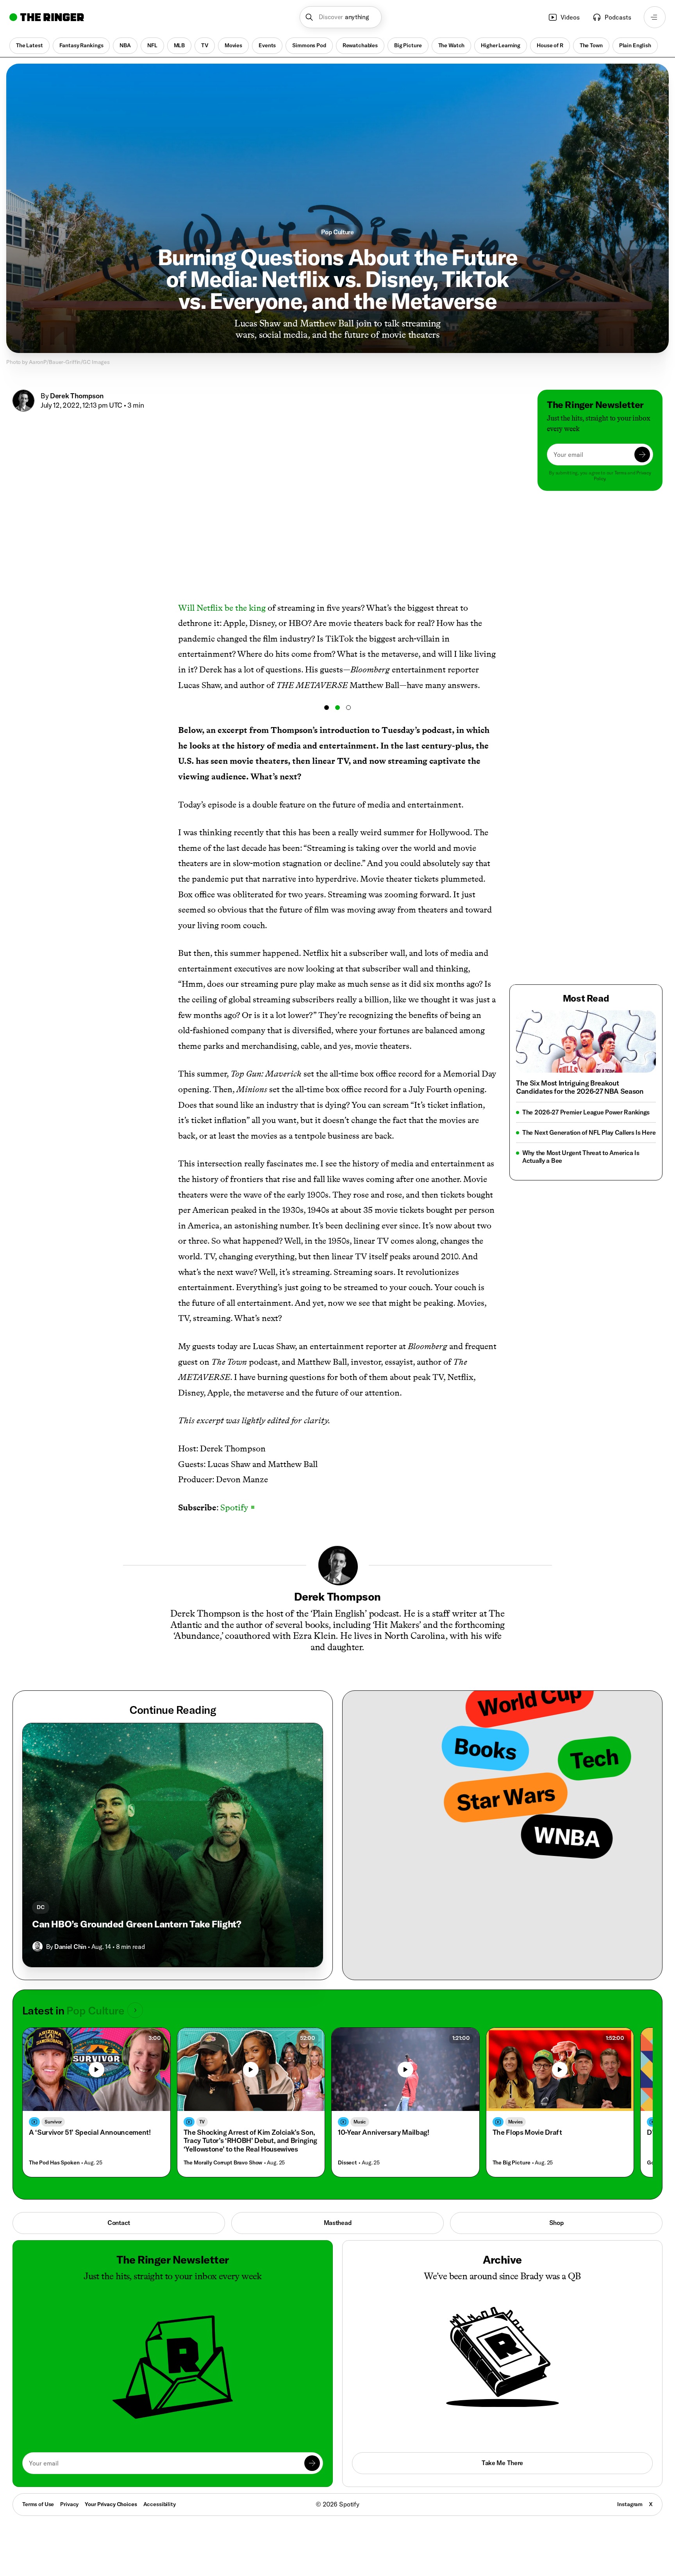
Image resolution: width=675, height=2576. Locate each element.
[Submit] (642, 455)
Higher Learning (501, 45)
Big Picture (408, 45)
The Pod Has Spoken (54, 2163)
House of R (550, 45)
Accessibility (160, 2504)
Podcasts (618, 17)
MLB (179, 45)
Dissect (347, 2163)
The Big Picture (512, 2163)
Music (360, 2122)
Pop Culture (337, 232)
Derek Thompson (77, 396)
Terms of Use (38, 2504)
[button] (341, 17)
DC (41, 1907)
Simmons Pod (309, 45)
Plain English (635, 45)
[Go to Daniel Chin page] (37, 1947)
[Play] (96, 2070)
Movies (233, 45)
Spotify (237, 1507)
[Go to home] (47, 17)
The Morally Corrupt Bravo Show (223, 2163)
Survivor (53, 2122)
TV (205, 45)
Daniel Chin (70, 1947)
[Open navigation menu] (655, 17)
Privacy (69, 2504)
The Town (591, 45)
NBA (125, 45)
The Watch (452, 45)
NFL (152, 45)
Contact (119, 2223)
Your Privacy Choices (111, 2505)
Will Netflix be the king (222, 608)
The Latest (29, 45)
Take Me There (502, 2463)
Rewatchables (360, 45)
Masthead (338, 2223)
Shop (556, 2223)
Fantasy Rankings (81, 45)
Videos (570, 17)
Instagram (630, 2504)
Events (267, 45)
